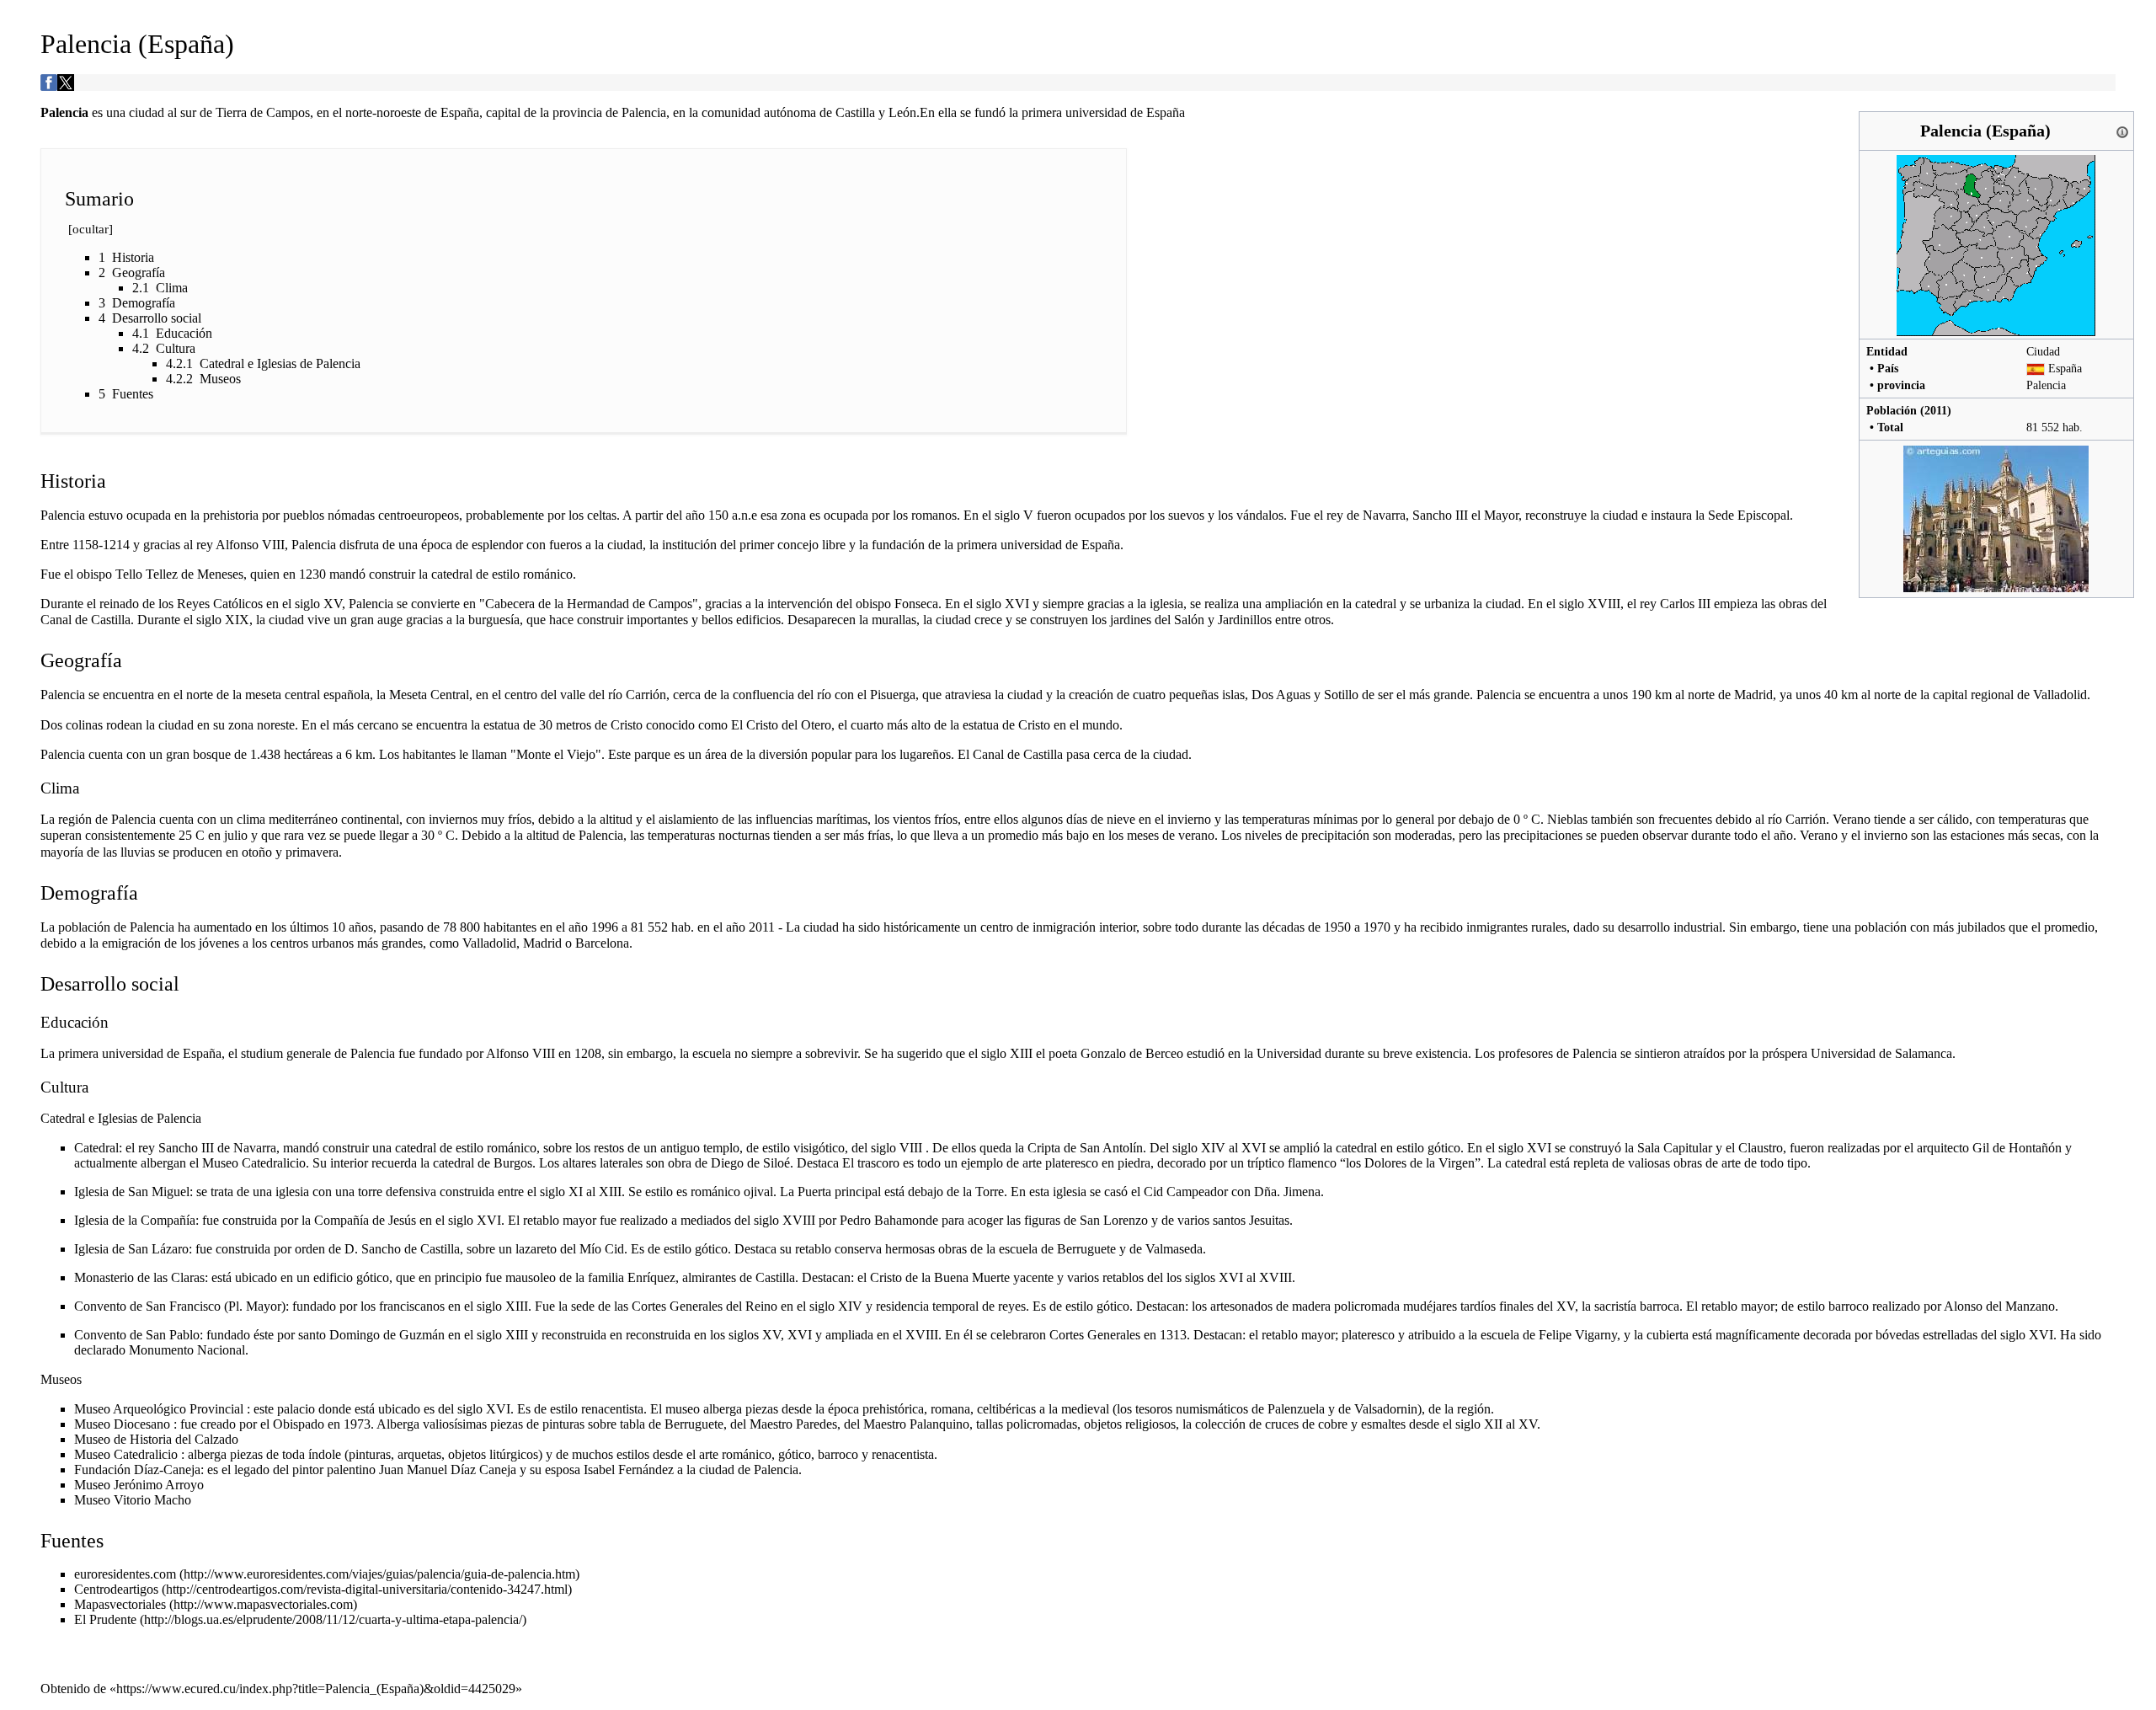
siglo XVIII (1590, 604)
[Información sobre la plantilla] (2122, 131)
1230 (312, 574)
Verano (1852, 819)
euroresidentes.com (125, 1574)
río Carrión (637, 695)
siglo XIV (1199, 1148)
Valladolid (2060, 695)
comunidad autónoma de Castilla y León (809, 112)
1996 (605, 927)
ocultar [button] (91, 229)
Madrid (1753, 695)
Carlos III (1685, 604)
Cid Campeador (1186, 1192)
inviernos (453, 819)
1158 (85, 545)
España (2065, 368)
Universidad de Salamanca (1881, 1053)
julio (236, 835)
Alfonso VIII (250, 545)
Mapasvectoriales (120, 1604)
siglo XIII (502, 1306)
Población (1892, 410)
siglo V (1014, 515)
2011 (1936, 410)
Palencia (2046, 385)
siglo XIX (223, 620)
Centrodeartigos (116, 1589)
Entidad (1887, 351)
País (1888, 368)
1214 (116, 545)
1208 (588, 1053)
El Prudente (105, 1619)
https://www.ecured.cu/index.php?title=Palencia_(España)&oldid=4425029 (316, 1689)
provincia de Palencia (609, 112)
